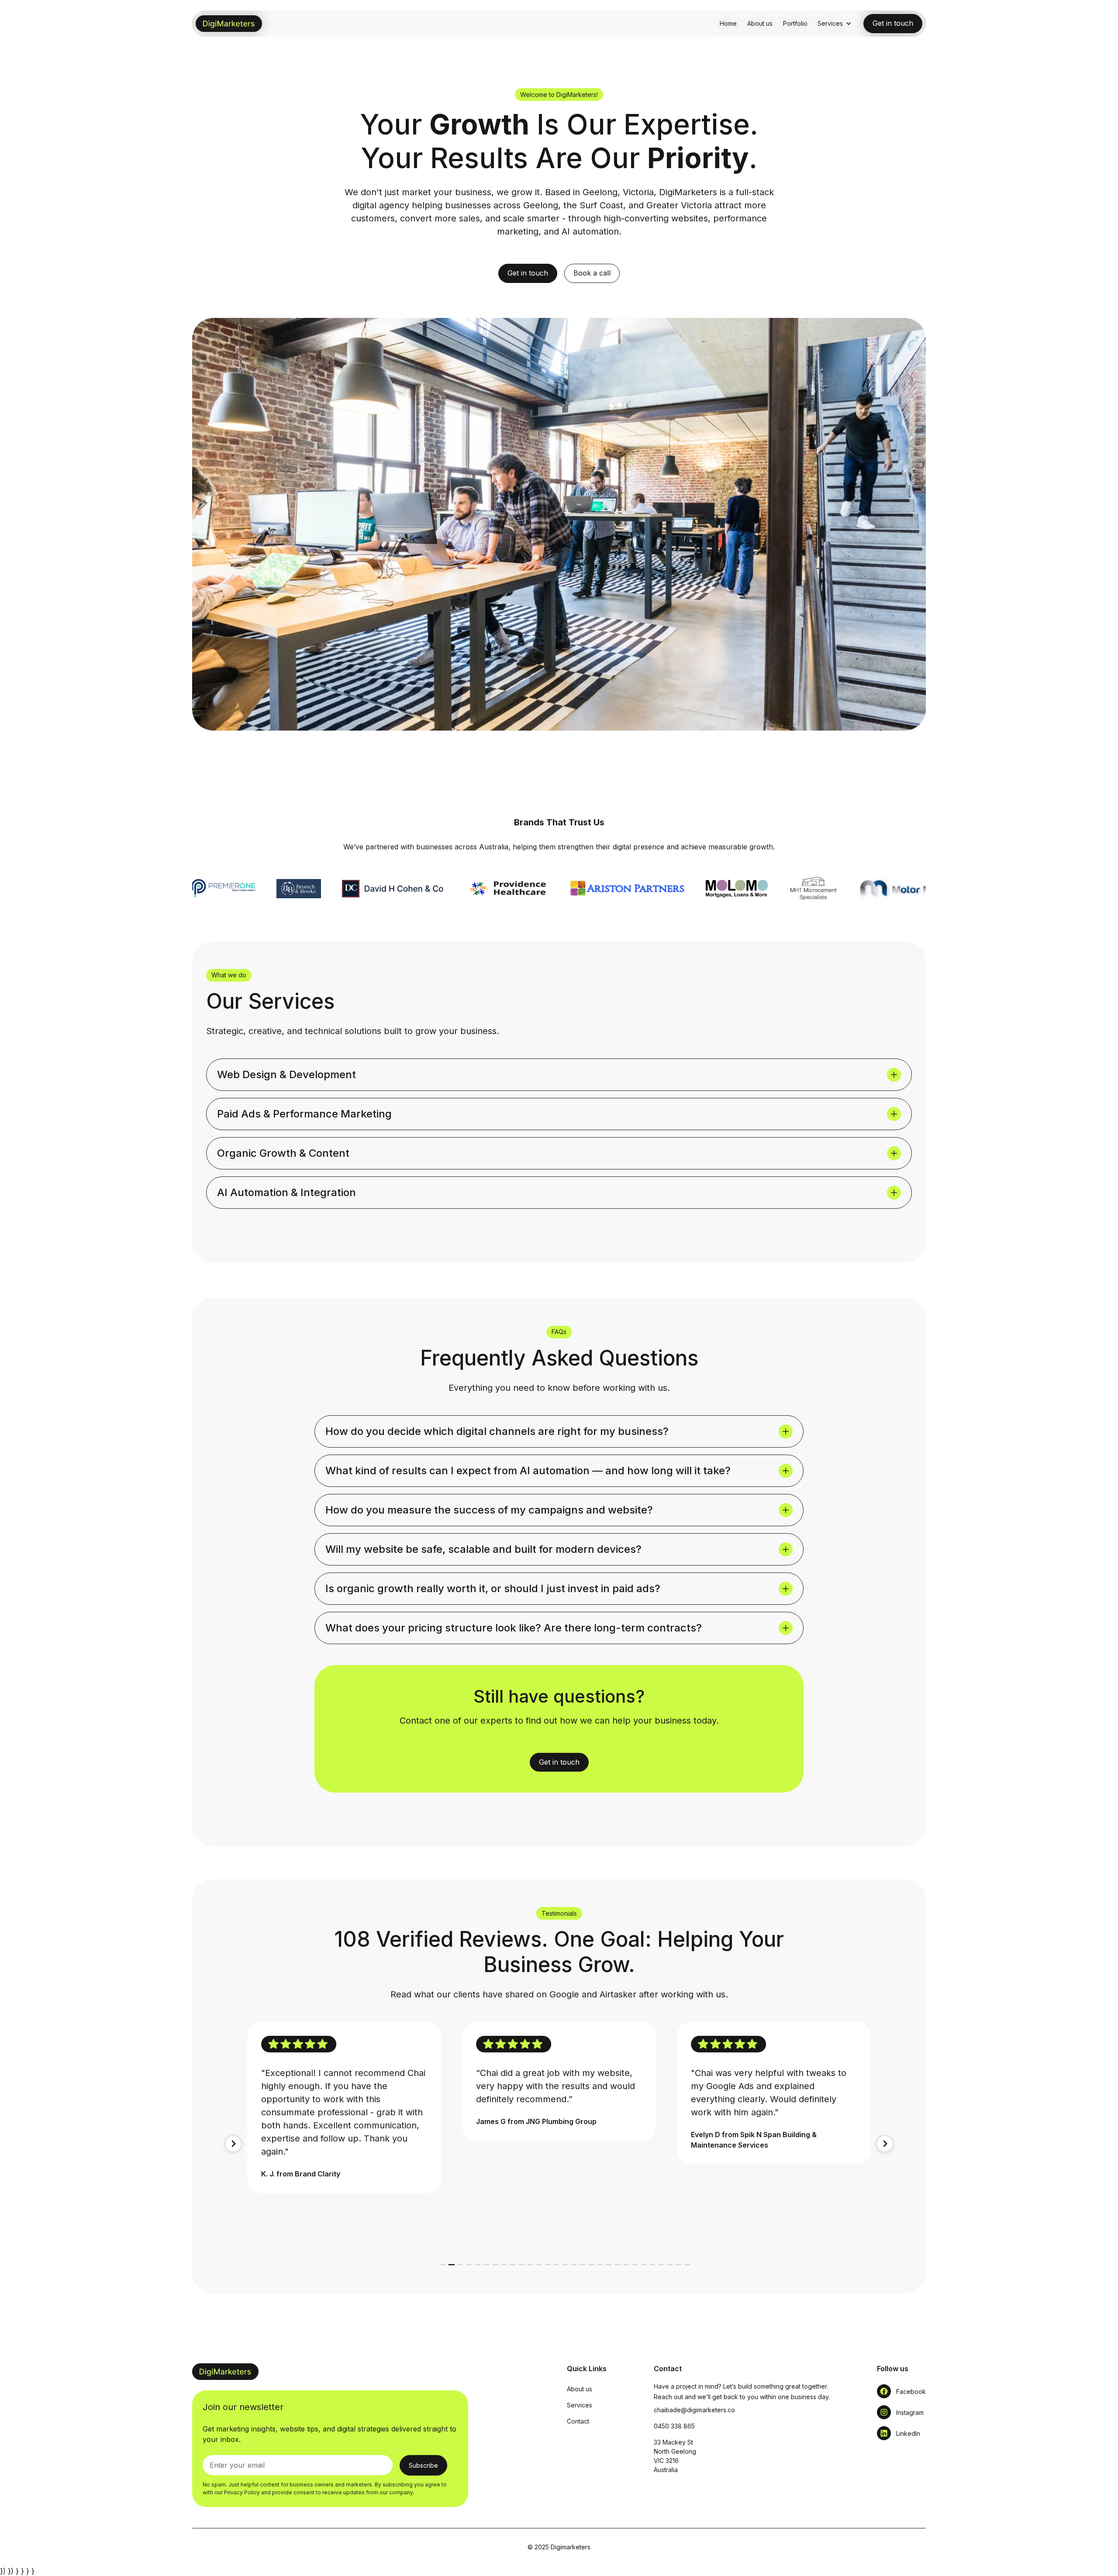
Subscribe (423, 2465)
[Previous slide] (233, 2144)
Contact (578, 2421)
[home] (229, 24)
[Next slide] (885, 2144)
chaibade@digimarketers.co (694, 2410)
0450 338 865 (674, 2426)
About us (760, 23)
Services (580, 2405)
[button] (835, 23)
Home (728, 23)
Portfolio (795, 23)
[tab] (443, 2265)
